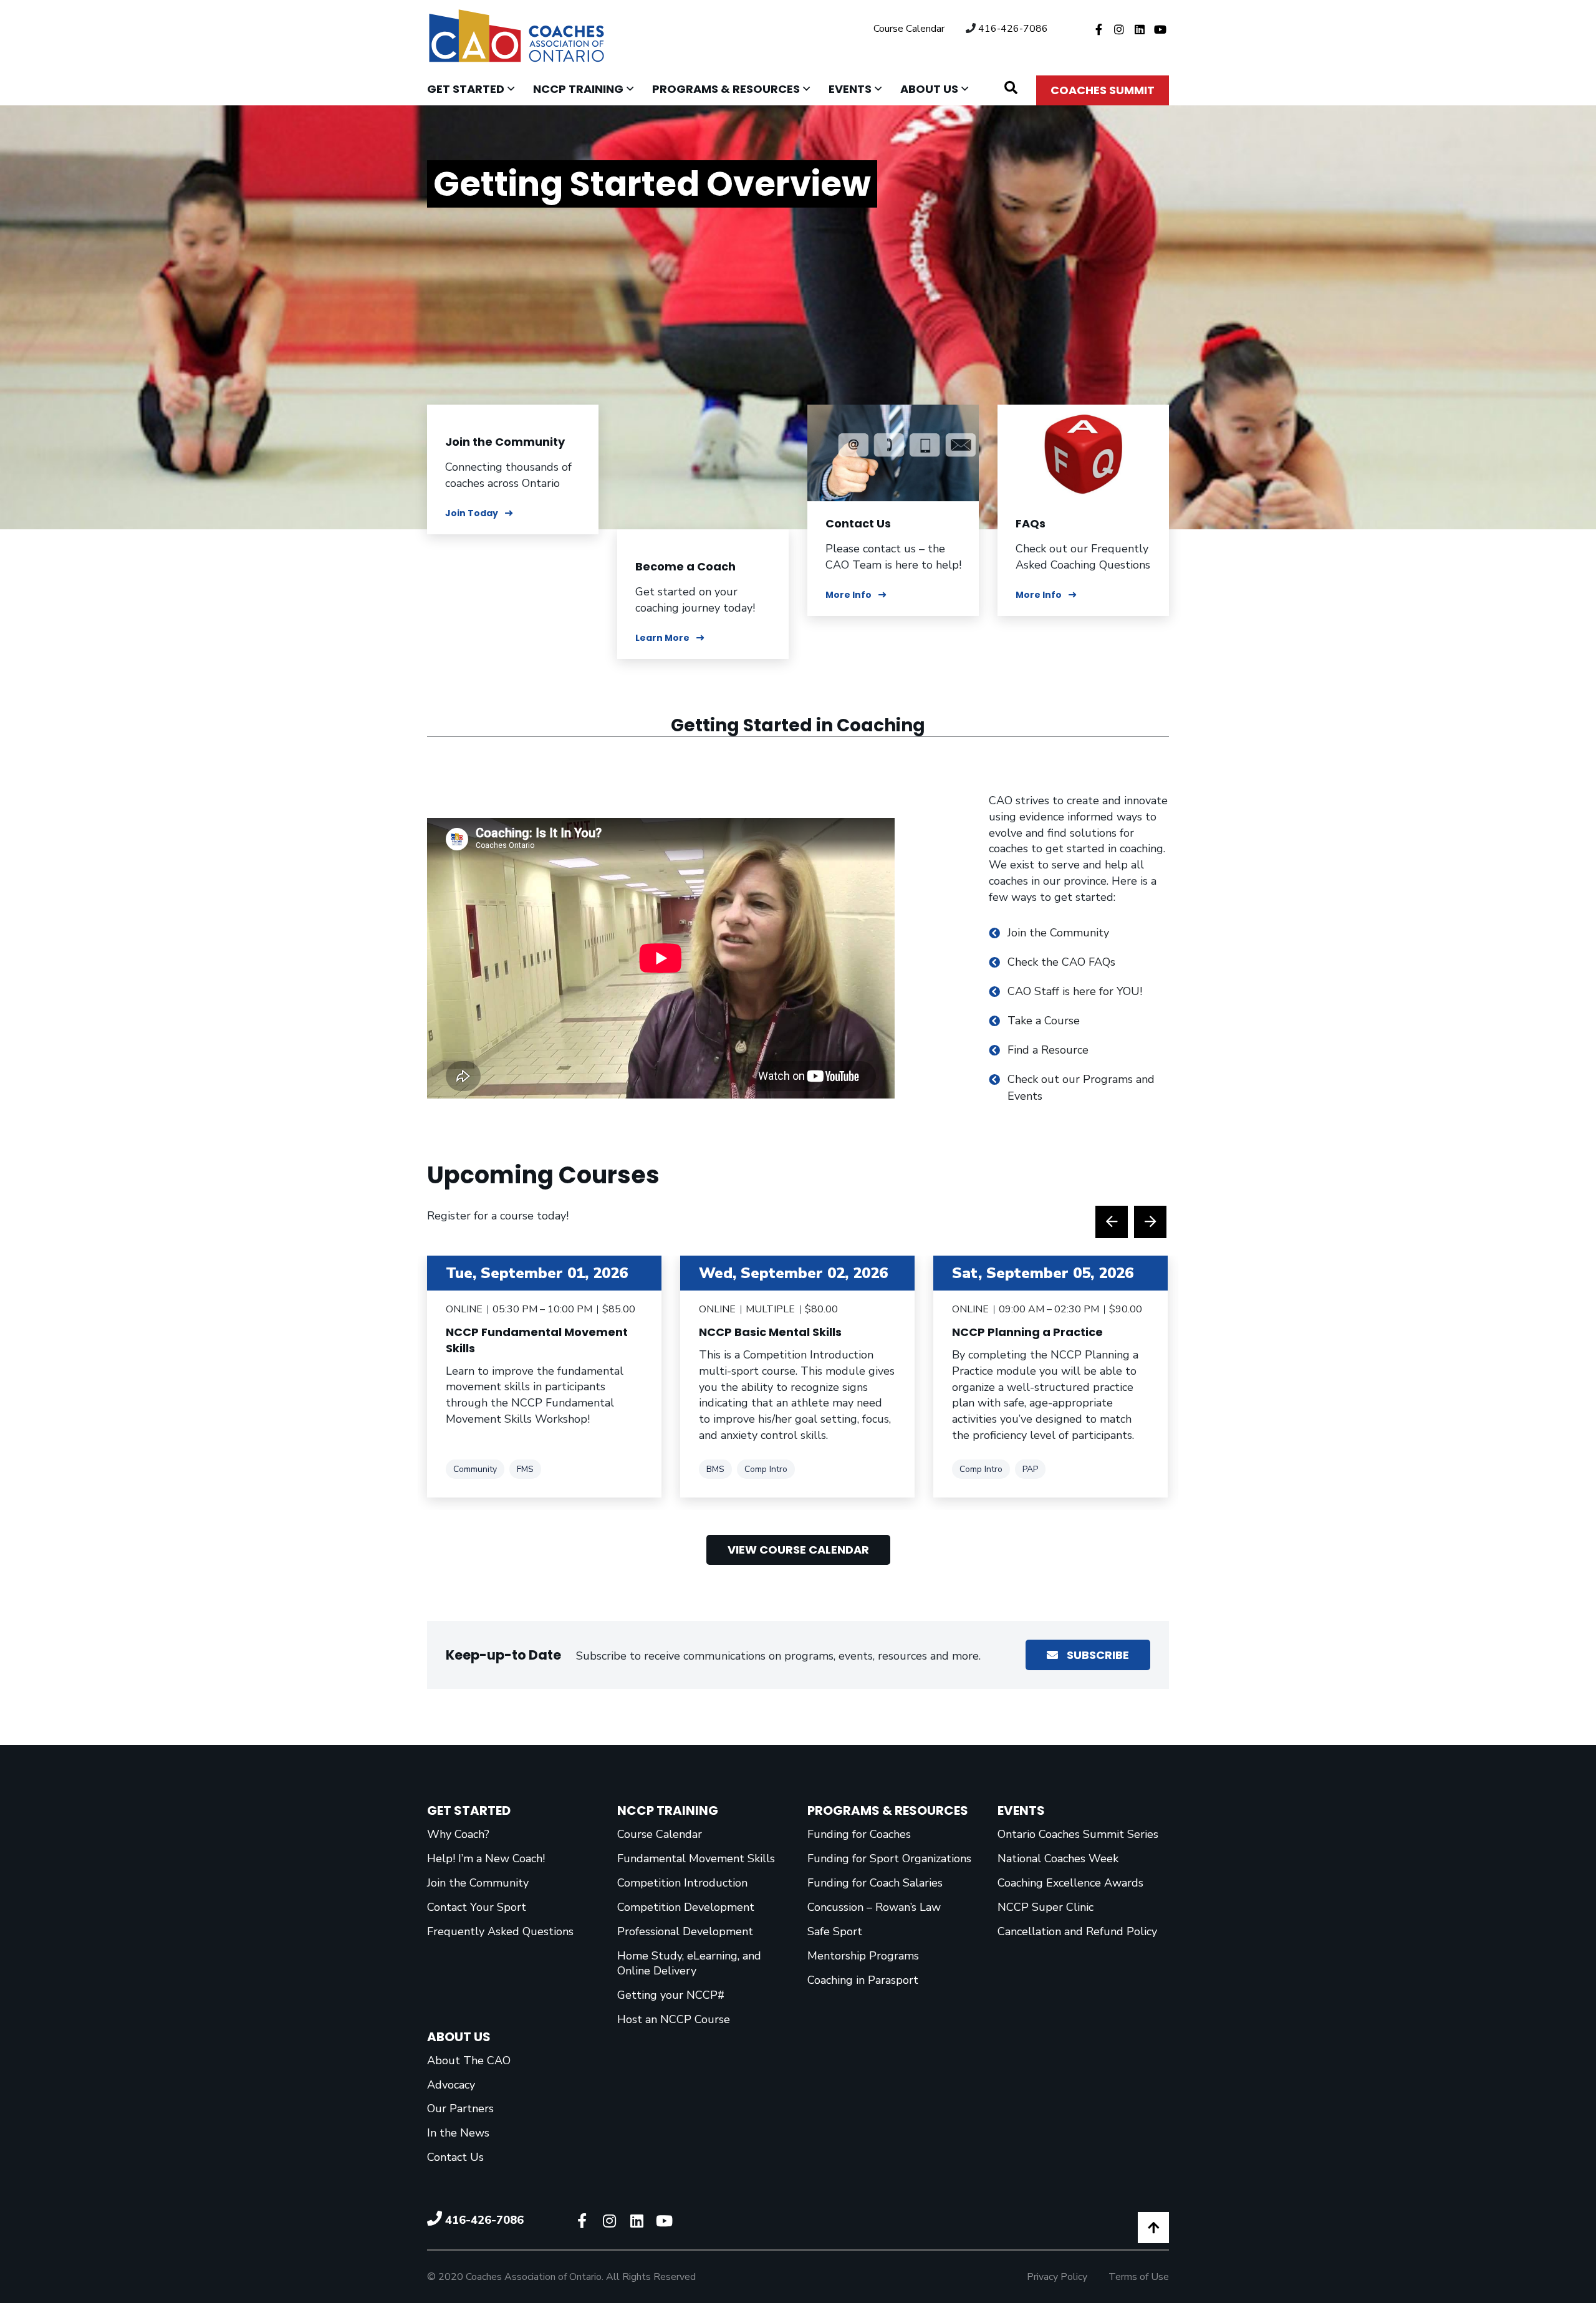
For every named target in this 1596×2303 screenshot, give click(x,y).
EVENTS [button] (860, 89)
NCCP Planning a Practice (1027, 1332)
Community (475, 1469)
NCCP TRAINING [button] (588, 89)
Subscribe (1097, 1655)
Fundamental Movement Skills (696, 1858)
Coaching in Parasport (863, 1980)
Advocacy (451, 2085)
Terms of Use (1139, 2277)
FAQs (1031, 523)
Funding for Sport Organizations (889, 1858)
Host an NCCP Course (674, 2019)
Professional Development (685, 1931)
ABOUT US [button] (939, 89)
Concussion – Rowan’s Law (874, 1907)
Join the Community (505, 442)
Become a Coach (685, 566)
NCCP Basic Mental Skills (770, 1332)
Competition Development (686, 1907)
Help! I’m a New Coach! (486, 1858)
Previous (1112, 1222)
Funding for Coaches (859, 1834)
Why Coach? (458, 1834)
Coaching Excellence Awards (1070, 1883)
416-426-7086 (1013, 29)
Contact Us (858, 523)
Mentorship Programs (863, 1956)
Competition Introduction (682, 1883)
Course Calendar (909, 29)
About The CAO (469, 2060)
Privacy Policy (1057, 2277)
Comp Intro (766, 1469)
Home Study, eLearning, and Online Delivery (689, 1963)
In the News (458, 2133)
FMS (525, 1469)
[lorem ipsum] (893, 452)
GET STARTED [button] (475, 89)
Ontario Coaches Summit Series (1078, 1834)
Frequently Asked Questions (500, 1931)
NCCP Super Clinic (1046, 1907)
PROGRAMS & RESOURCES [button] (736, 89)
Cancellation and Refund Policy (1077, 1931)
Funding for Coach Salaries (875, 1883)
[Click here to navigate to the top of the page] (1153, 2228)
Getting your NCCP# (671, 1995)
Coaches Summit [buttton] (1103, 90)
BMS (715, 1469)
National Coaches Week (1058, 1858)
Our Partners (460, 2108)
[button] (1011, 88)
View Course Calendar (798, 1550)
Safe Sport (835, 1931)
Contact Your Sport (477, 1907)
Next (1150, 1222)
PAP (1030, 1469)
